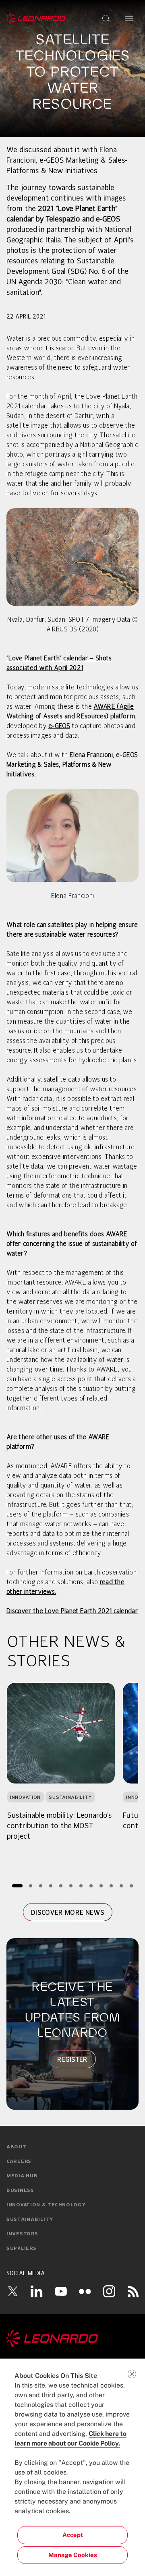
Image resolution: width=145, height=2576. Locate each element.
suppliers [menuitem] (21, 2249)
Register (72, 2059)
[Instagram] (109, 2291)
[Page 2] (31, 1886)
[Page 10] (111, 1886)
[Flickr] (85, 2291)
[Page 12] (132, 1886)
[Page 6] (71, 1886)
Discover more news (68, 1912)
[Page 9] (101, 1886)
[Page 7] (81, 1886)
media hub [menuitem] (22, 2176)
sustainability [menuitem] (30, 2220)
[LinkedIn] (37, 2291)
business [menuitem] (20, 2191)
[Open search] (106, 19)
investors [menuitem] (22, 2234)
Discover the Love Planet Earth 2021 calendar (72, 1612)
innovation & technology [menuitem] (46, 2205)
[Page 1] (17, 1886)
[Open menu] (129, 19)
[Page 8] (91, 1886)
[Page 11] (121, 1886)
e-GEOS (59, 726)
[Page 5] (61, 1886)
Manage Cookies (73, 2555)
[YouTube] (61, 2291)
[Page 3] (41, 1886)
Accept (73, 2535)
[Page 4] (51, 1886)
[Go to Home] (72, 2338)
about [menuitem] (17, 2147)
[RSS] (133, 2291)
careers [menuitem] (19, 2162)
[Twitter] (12, 2291)
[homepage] (36, 19)
